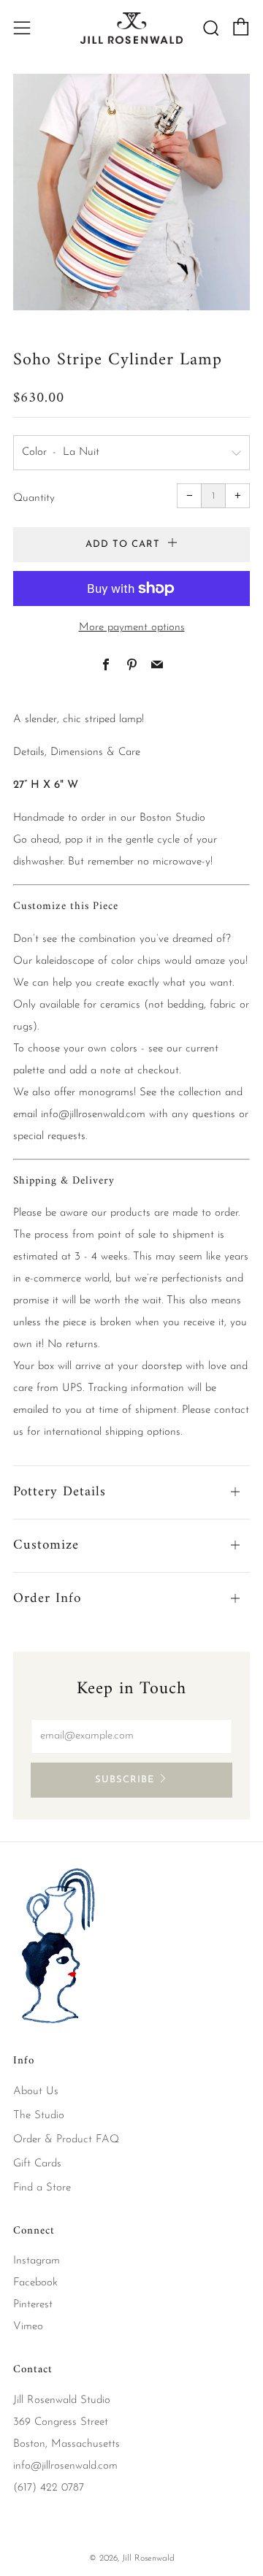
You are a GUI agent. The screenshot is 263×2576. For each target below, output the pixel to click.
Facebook (35, 2283)
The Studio (39, 2116)
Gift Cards (37, 2164)
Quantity (34, 498)
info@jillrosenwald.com (93, 1115)
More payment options (132, 628)
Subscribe (125, 1780)
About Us (36, 2092)
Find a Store (42, 2188)
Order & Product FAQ (66, 2140)
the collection (191, 1093)
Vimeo (28, 2327)
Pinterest (33, 2305)
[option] (131, 192)
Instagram (37, 2261)
